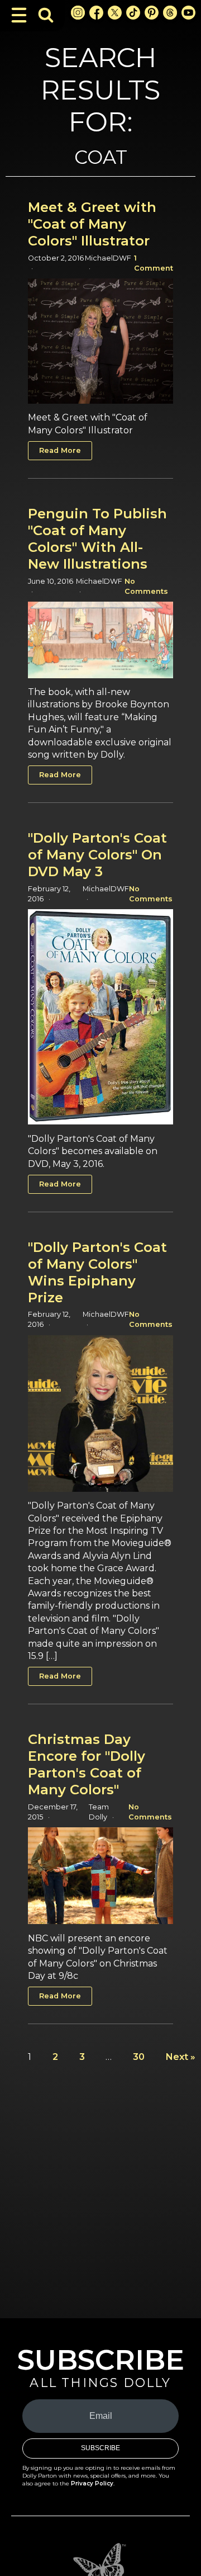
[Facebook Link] (96, 13)
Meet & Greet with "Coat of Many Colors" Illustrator (92, 224)
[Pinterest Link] (152, 13)
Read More (60, 450)
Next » (181, 2057)
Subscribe (100, 2448)
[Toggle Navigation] (19, 15)
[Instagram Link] (78, 13)
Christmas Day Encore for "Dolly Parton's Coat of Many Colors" (87, 1764)
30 (139, 2057)
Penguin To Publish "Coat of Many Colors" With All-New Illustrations (97, 539)
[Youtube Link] (188, 13)
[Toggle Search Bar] (46, 15)
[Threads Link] (170, 13)
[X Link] (115, 13)
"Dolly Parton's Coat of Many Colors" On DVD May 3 (97, 855)
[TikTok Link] (133, 13)
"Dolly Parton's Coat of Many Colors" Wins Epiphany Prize (97, 1272)
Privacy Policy (92, 2483)
